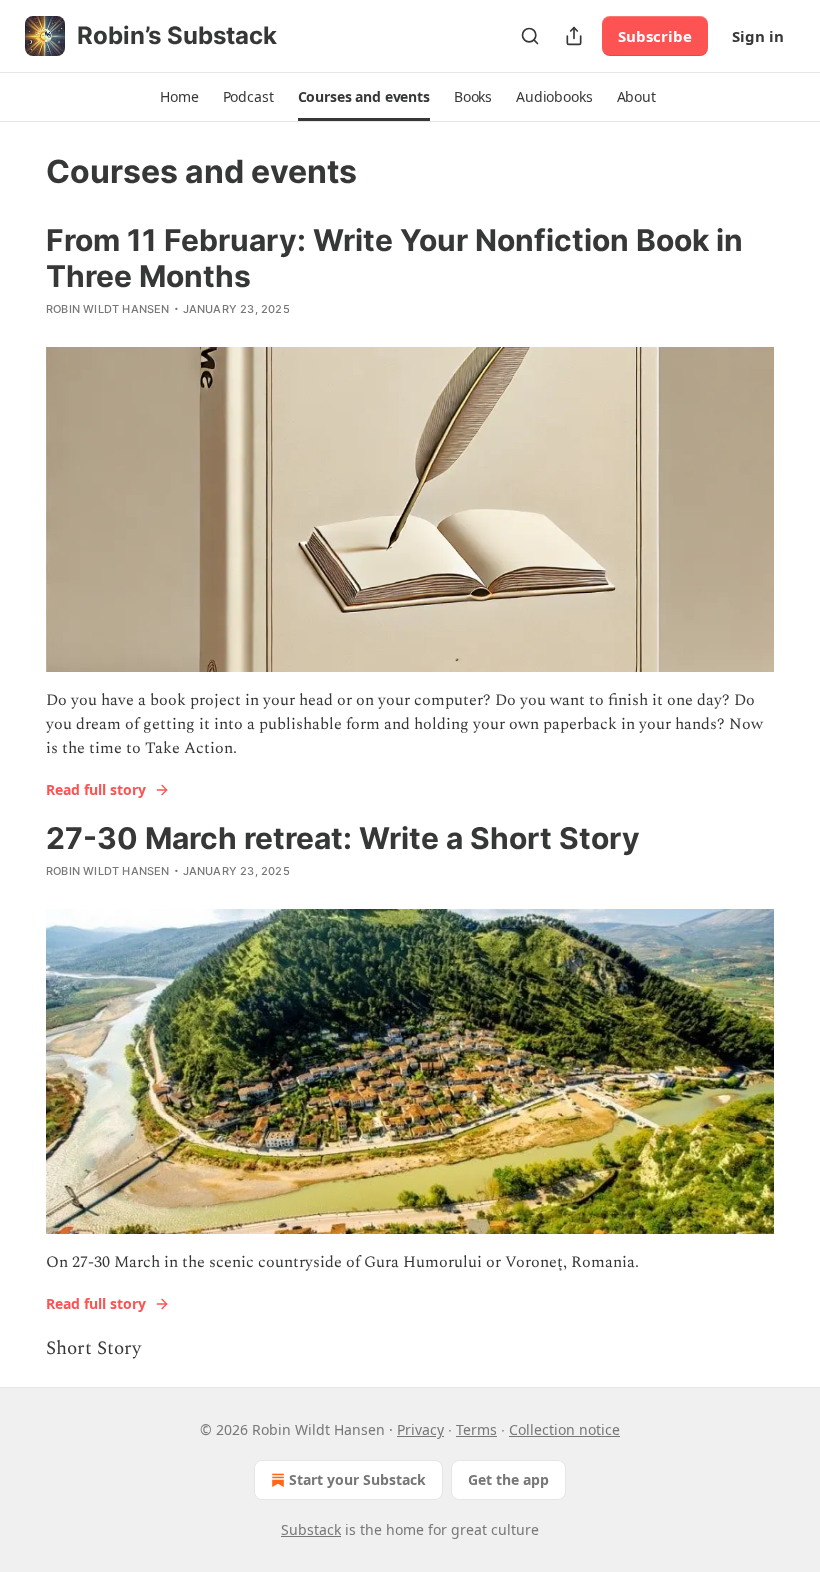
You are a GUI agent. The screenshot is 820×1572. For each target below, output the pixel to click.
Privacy (420, 1429)
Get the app (508, 1479)
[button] (179, 97)
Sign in (758, 36)
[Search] (530, 36)
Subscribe (655, 36)
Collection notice (564, 1429)
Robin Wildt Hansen (108, 309)
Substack (311, 1529)
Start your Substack (357, 1479)
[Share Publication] (574, 36)
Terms (476, 1429)
